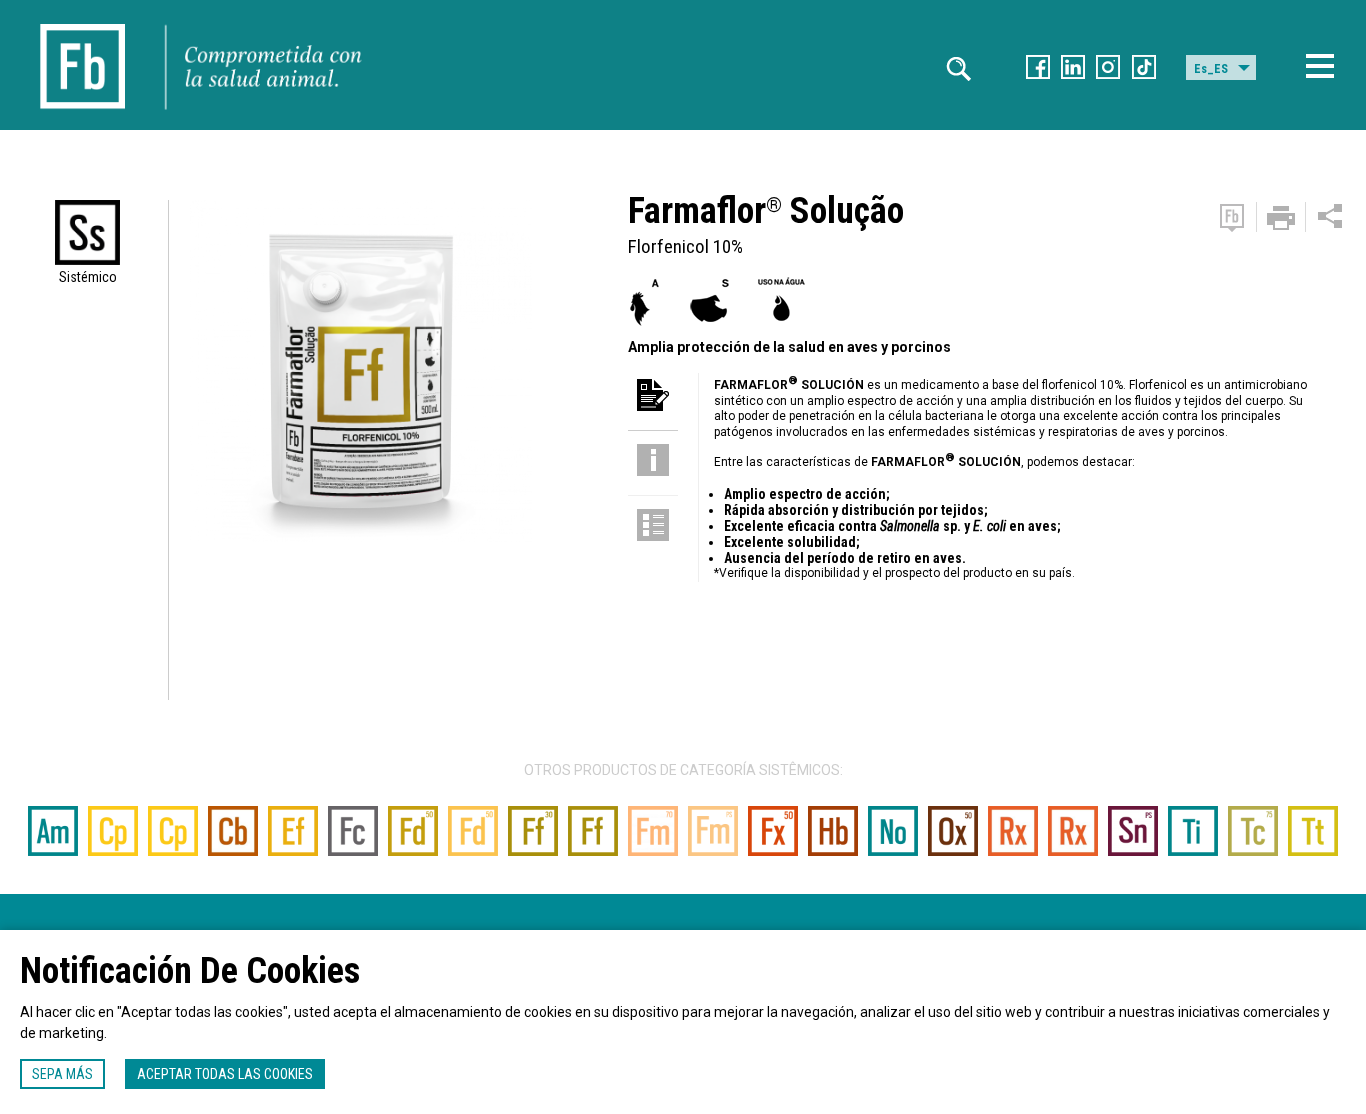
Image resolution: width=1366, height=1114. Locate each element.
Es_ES (1211, 69)
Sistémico (88, 277)
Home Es (83, 20)
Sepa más (62, 1074)
